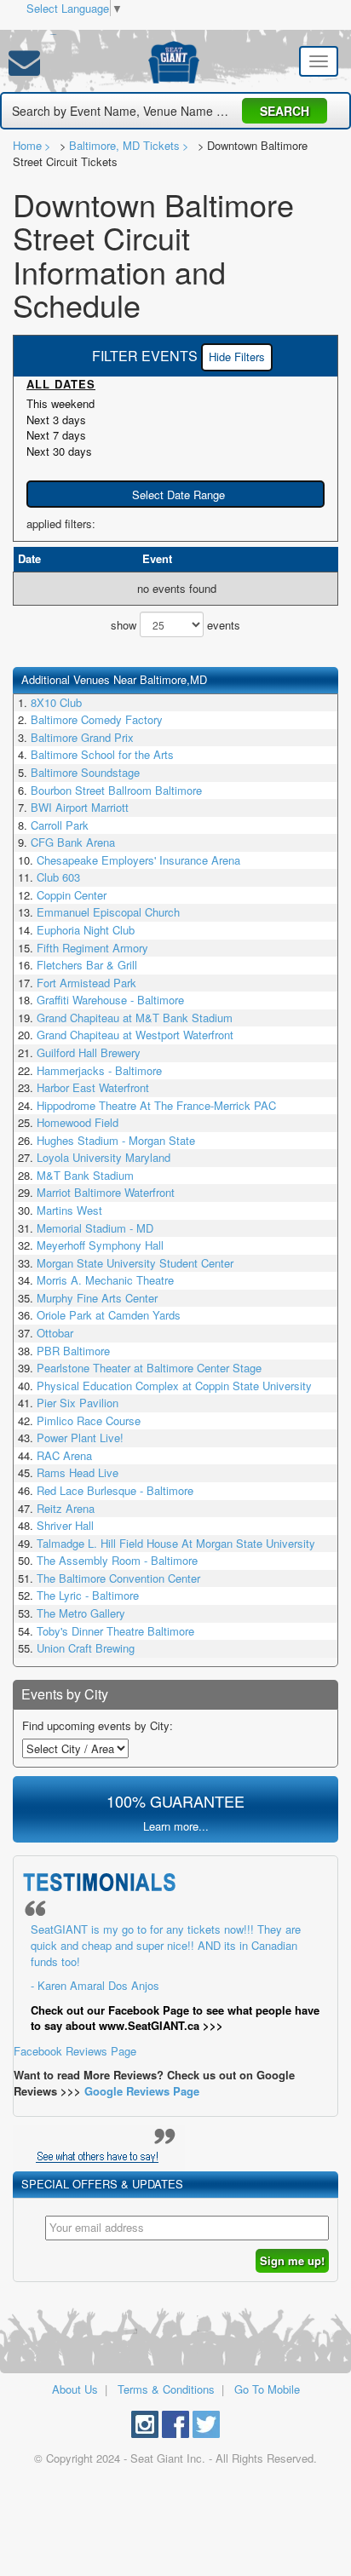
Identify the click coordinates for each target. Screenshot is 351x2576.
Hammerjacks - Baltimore (99, 1070)
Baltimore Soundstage (85, 772)
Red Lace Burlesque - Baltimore (115, 1490)
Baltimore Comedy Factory (97, 719)
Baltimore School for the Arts (102, 754)
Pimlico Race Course (89, 1420)
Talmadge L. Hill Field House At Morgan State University (176, 1543)
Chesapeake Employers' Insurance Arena (138, 860)
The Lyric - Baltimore (88, 1595)
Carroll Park (60, 825)
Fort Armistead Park (86, 983)
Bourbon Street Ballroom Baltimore (116, 790)
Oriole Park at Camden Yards (109, 1315)
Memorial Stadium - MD (95, 1228)
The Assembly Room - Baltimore (117, 1560)
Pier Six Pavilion (78, 1403)
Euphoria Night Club (86, 930)
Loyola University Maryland (104, 1157)
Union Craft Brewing (86, 1648)
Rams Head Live (78, 1472)
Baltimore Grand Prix (82, 737)
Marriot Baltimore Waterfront (106, 1192)
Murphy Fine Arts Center (97, 1298)
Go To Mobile (267, 2389)
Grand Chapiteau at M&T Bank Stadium (135, 1018)
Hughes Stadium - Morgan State (116, 1140)
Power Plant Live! (80, 1437)
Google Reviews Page (142, 2091)
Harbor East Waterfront (93, 1087)
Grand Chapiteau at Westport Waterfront (135, 1035)
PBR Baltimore (73, 1351)
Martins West (69, 1210)
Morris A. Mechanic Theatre (105, 1280)
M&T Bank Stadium (85, 1175)
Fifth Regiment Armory (92, 948)
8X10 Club (56, 702)
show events (175, 625)
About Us (75, 2389)
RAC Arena (64, 1455)
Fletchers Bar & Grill (87, 965)
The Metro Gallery (81, 1613)
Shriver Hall (65, 1525)
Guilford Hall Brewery (89, 1052)
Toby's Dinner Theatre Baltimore (115, 1631)
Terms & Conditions (166, 2389)
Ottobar (55, 1333)
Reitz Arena (66, 1508)
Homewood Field (78, 1122)
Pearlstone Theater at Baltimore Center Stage (149, 1368)
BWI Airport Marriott (80, 807)
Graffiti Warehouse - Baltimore (110, 1000)
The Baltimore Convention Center (118, 1578)
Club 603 (58, 877)
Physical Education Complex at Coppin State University (174, 1386)
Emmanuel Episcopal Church (108, 912)
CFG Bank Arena (73, 842)
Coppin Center (72, 895)
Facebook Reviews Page (167, 1989)
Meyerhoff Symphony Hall (100, 1245)
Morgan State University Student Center (135, 1263)
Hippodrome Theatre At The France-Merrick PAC (156, 1105)
